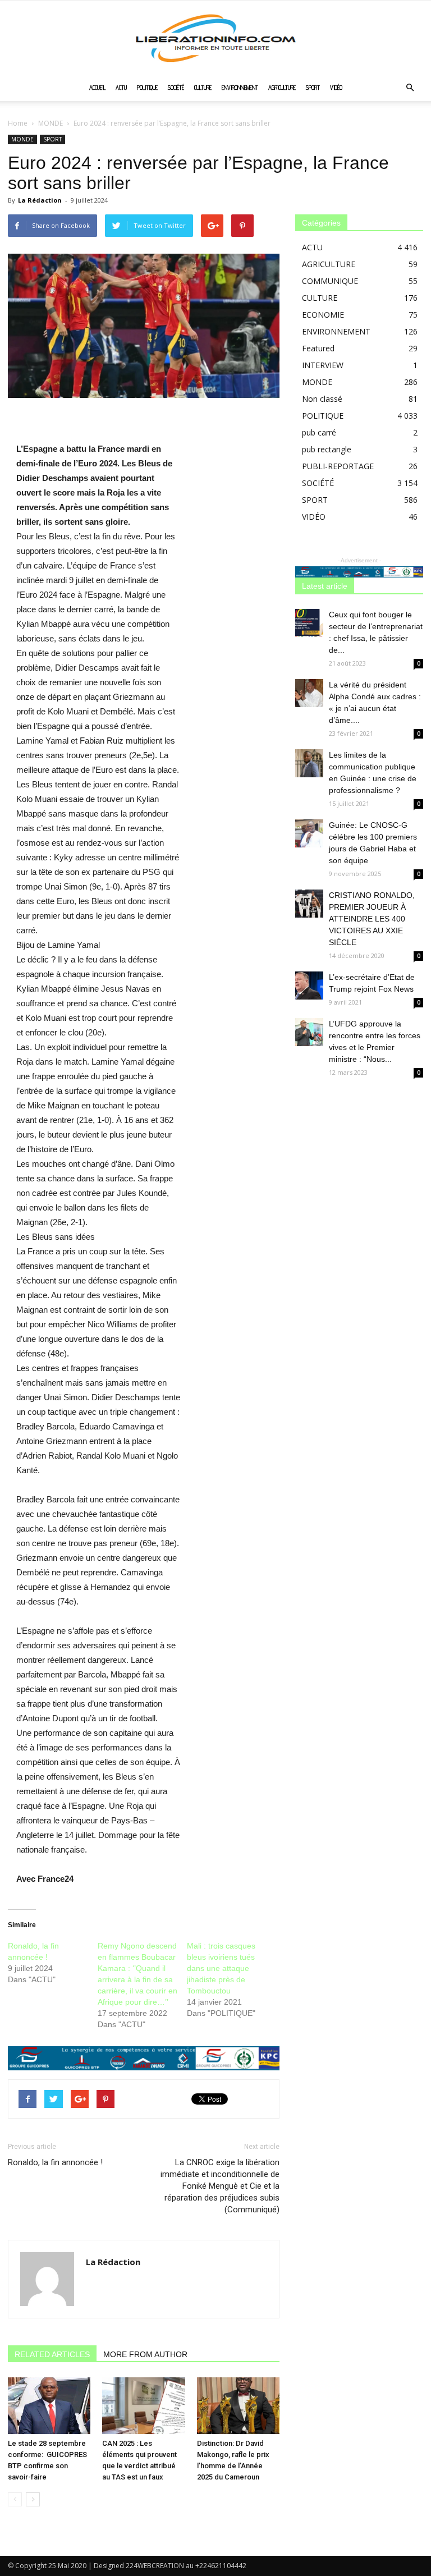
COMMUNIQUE (330, 281)
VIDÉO (336, 88)
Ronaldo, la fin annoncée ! (55, 2162)
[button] (410, 88)
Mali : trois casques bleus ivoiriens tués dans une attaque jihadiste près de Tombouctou (221, 1968)
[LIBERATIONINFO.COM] (215, 38)
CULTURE (203, 88)
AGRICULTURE (282, 88)
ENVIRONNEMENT (240, 88)
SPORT (313, 88)
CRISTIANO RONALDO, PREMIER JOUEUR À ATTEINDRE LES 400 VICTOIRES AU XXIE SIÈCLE (372, 919)
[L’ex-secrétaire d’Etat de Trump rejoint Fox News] (309, 986)
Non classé (322, 399)
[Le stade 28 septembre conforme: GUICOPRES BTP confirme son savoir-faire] (49, 2406)
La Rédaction (40, 200)
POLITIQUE (147, 88)
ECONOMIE (323, 315)
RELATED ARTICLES (52, 2354)
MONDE (51, 123)
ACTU (121, 88)
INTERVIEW (323, 365)
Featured (318, 348)
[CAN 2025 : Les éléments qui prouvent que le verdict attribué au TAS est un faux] (143, 2406)
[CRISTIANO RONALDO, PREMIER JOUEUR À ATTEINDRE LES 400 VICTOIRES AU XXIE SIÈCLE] (309, 904)
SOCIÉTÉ (176, 88)
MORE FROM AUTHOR (145, 2354)
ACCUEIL (97, 88)
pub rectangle (327, 449)
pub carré (319, 432)
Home (18, 123)
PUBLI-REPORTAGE (338, 466)
